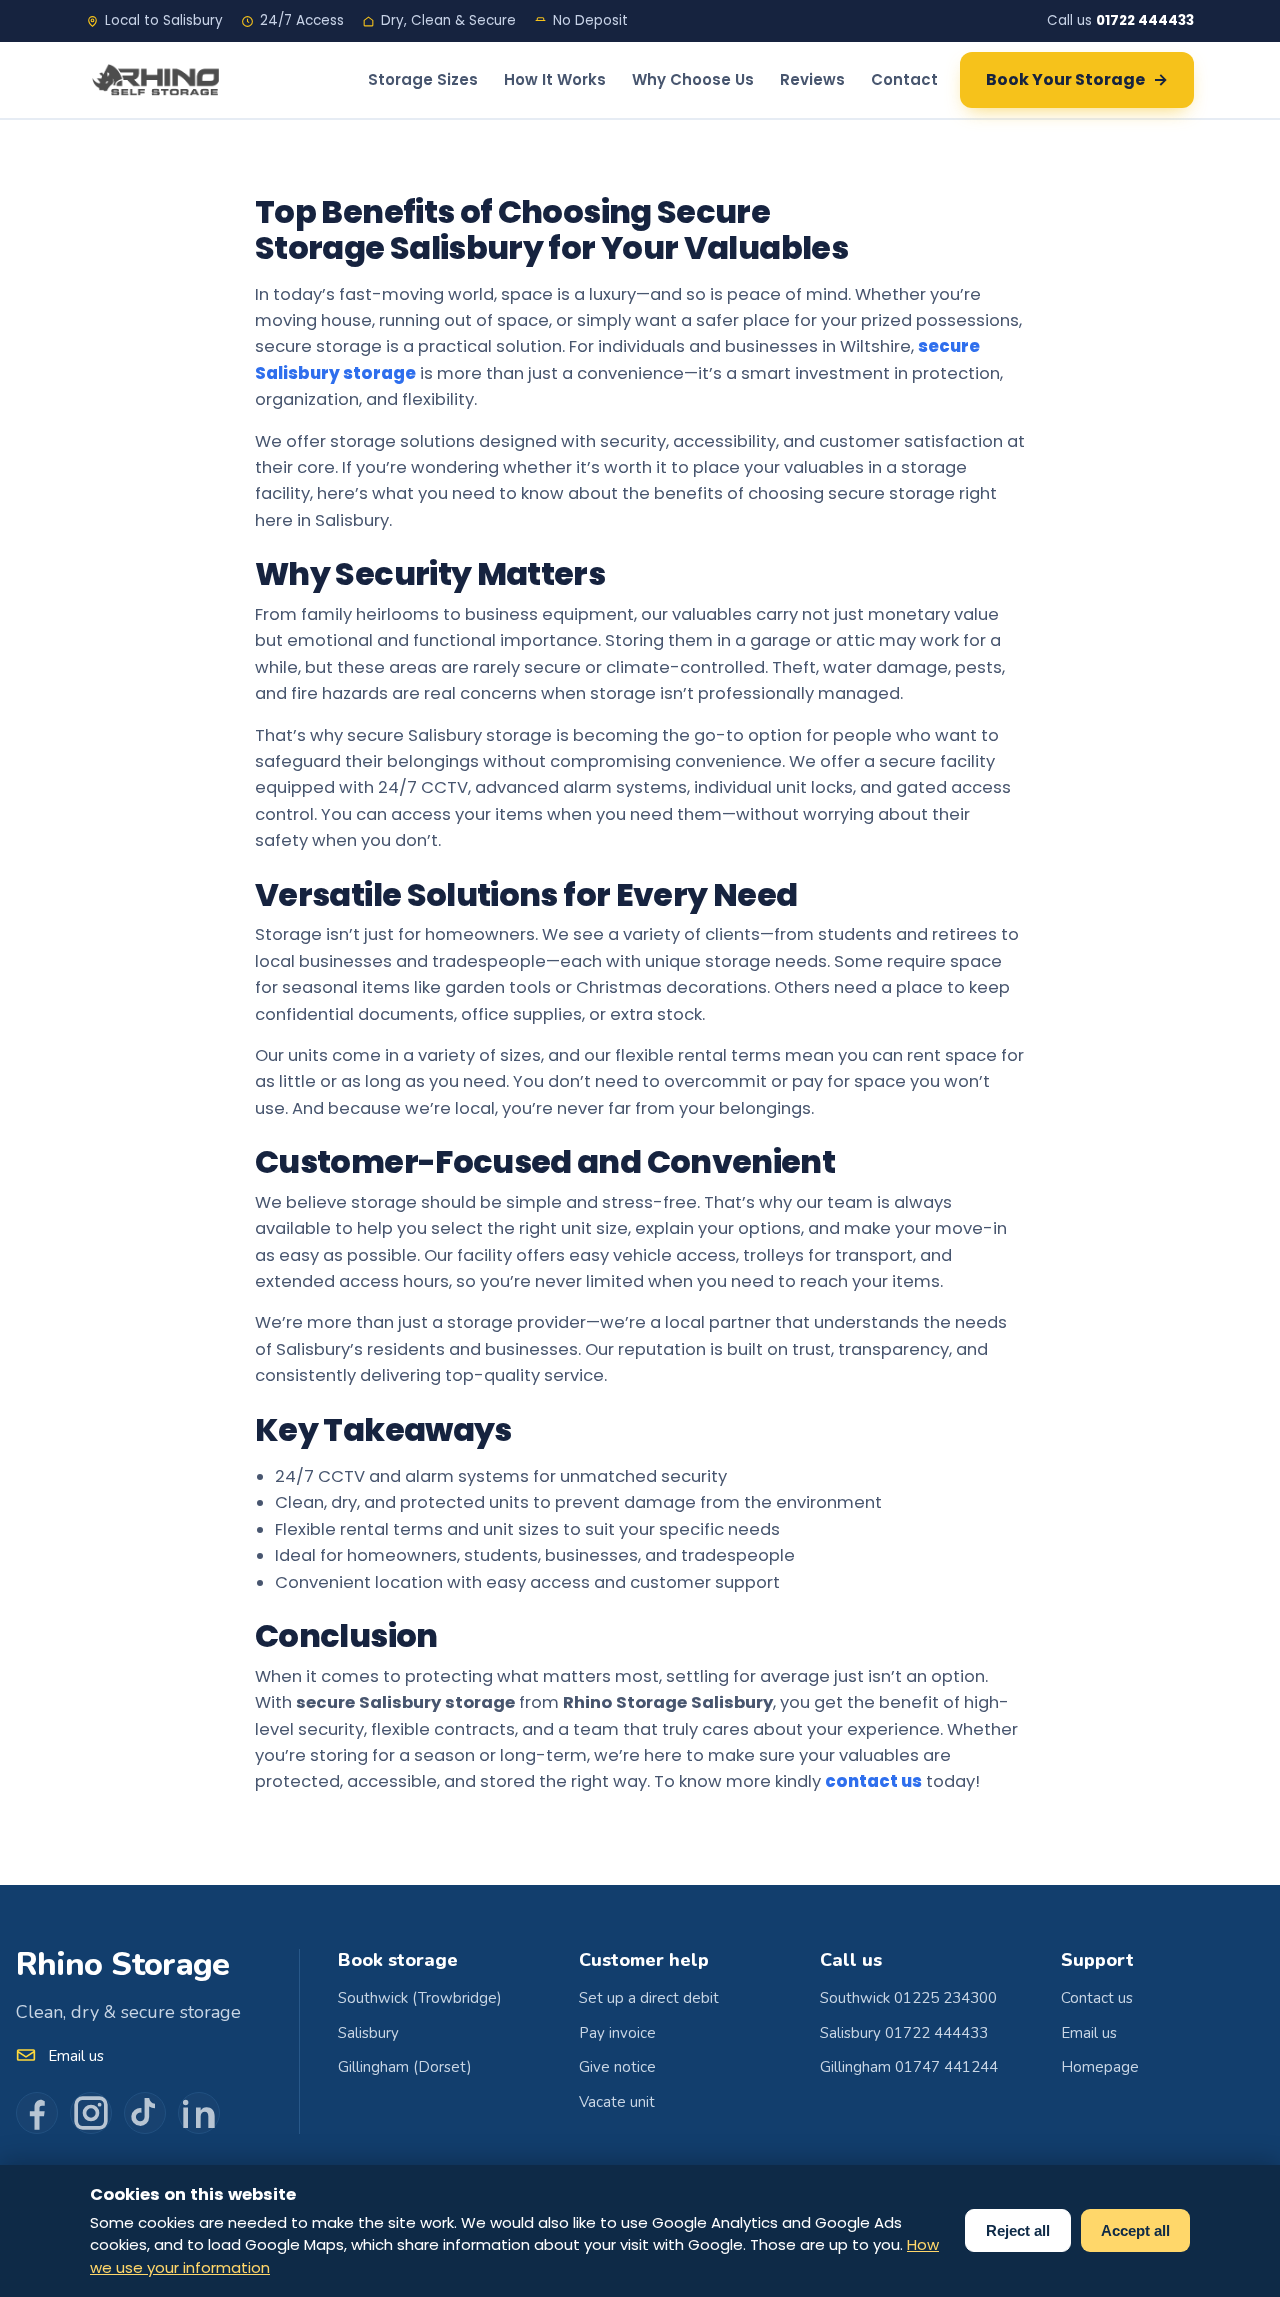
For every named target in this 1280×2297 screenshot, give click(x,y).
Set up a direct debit (649, 1998)
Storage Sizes (423, 79)
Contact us (1097, 1998)
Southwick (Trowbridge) (420, 1998)
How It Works (555, 79)
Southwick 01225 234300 (908, 1998)
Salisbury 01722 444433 (904, 2033)
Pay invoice (617, 2033)
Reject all (1018, 2230)
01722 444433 (1145, 20)
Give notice (617, 2067)
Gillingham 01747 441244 (909, 2067)
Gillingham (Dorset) (405, 2067)
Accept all (1135, 2230)
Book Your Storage (1077, 79)
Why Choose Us (693, 79)
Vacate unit (617, 2102)
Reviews (812, 79)
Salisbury (368, 2033)
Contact (904, 79)
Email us (76, 2056)
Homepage (1100, 2067)
